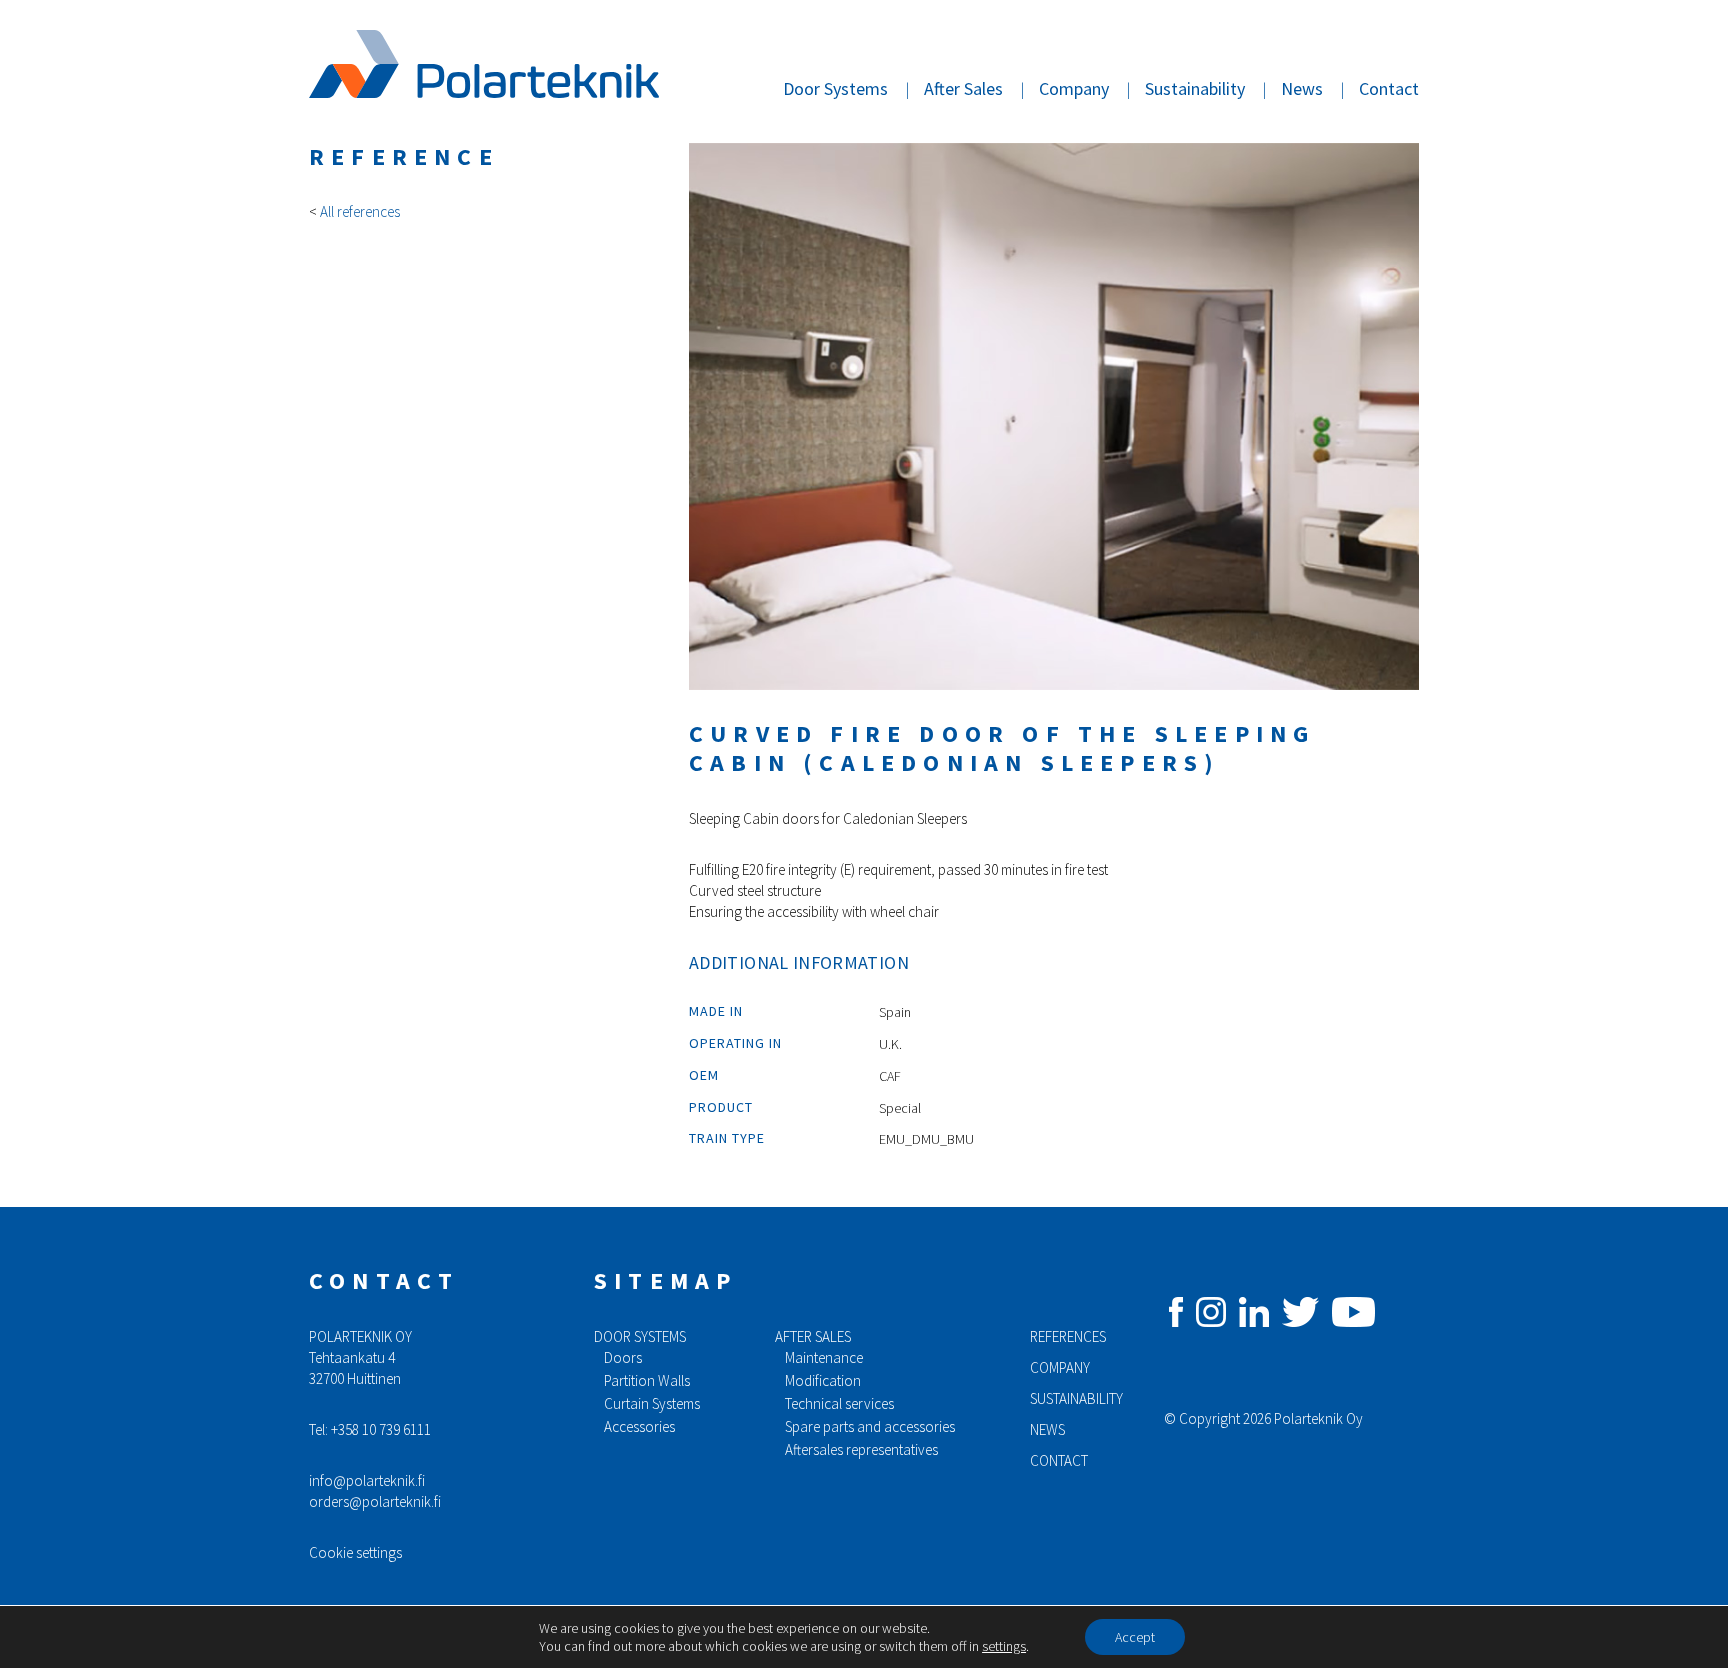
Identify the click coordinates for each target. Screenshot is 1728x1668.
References (1068, 1336)
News (1302, 88)
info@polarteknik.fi (367, 1480)
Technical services (839, 1403)
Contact (1389, 88)
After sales (813, 1336)
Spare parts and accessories (870, 1426)
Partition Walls (647, 1380)
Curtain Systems (652, 1403)
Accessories (639, 1426)
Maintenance (824, 1357)
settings (1004, 1646)
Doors (623, 1357)
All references (360, 211)
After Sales (963, 88)
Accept (1135, 1637)
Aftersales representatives (861, 1449)
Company (1074, 88)
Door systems (640, 1336)
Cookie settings (355, 1552)
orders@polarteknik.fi (375, 1501)
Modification (823, 1380)
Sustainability (1195, 88)
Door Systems (835, 88)
